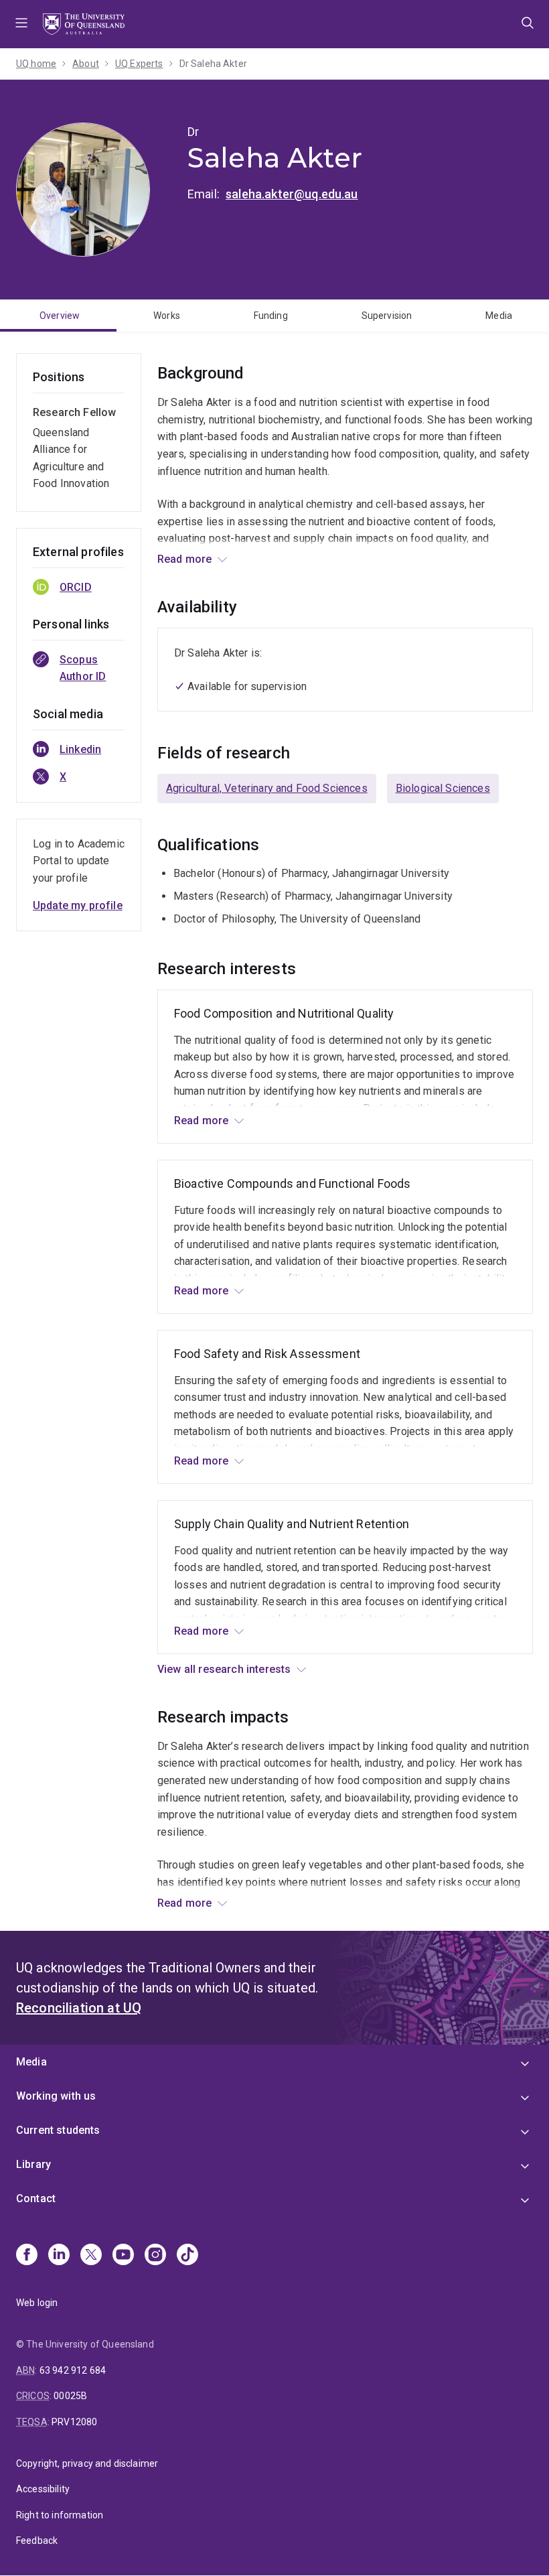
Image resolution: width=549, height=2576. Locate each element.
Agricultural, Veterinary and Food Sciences (267, 788)
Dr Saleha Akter (213, 64)
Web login (37, 2303)
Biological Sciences (443, 788)
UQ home (36, 64)
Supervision (387, 316)
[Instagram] (155, 2256)
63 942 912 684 (73, 2370)
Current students (58, 2130)
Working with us (56, 2096)
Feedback (37, 2540)
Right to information (60, 2515)
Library (33, 2164)
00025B (70, 2396)
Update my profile (78, 905)
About (86, 64)
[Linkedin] (59, 2256)
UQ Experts (139, 64)
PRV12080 (74, 2422)
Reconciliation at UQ (79, 2008)
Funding (271, 316)
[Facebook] (27, 2256)
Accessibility (43, 2489)
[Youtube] (123, 2256)
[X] (91, 2256)
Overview (60, 316)
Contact (36, 2198)
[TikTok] (187, 2256)
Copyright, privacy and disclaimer (87, 2463)
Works (167, 316)
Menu (21, 24)
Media (499, 316)
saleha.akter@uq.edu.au (292, 194)
